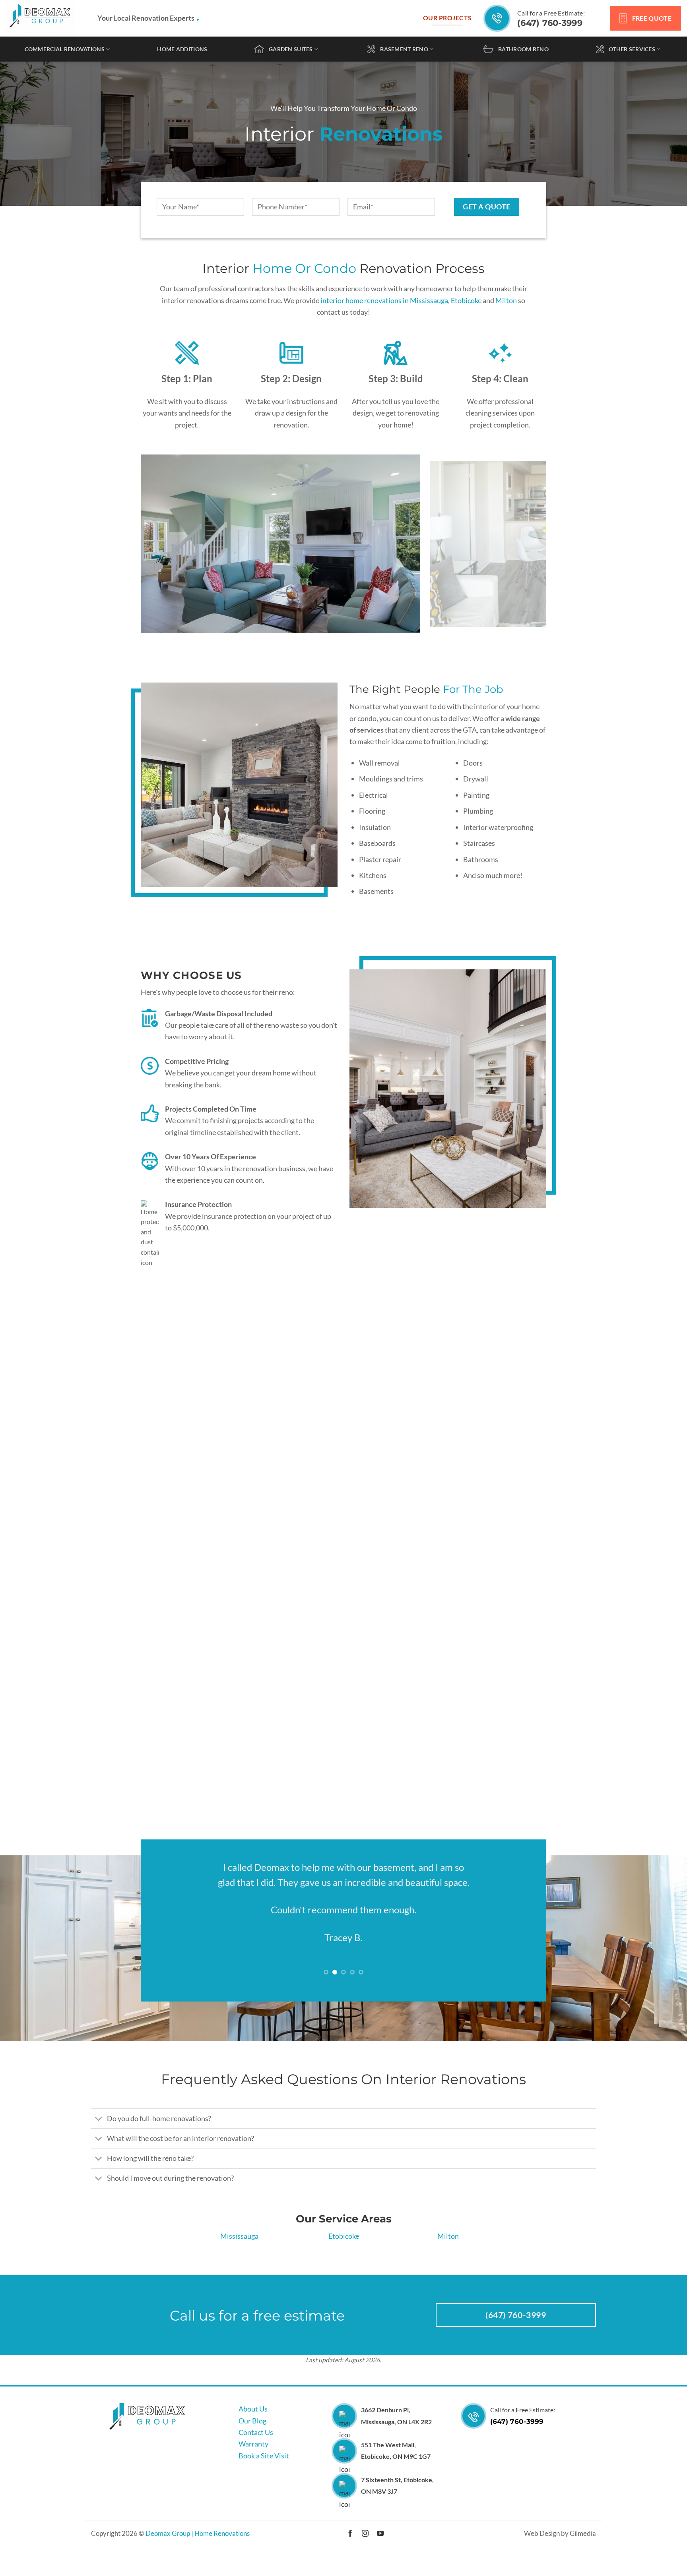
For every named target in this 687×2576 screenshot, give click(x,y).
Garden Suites (291, 49)
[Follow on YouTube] (380, 2552)
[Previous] (159, 544)
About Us (253, 2427)
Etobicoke (466, 300)
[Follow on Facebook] (350, 2552)
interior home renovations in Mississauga (384, 300)
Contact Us (256, 2450)
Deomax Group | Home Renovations (198, 2551)
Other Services (632, 49)
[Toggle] (99, 2138)
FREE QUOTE (652, 18)
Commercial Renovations (65, 49)
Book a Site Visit (264, 2474)
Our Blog (252, 2439)
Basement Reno (404, 49)
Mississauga (239, 2254)
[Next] (528, 544)
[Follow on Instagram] (365, 2552)
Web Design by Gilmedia (560, 2551)
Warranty (253, 2462)
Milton (506, 300)
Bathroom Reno (523, 49)
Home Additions (182, 49)
